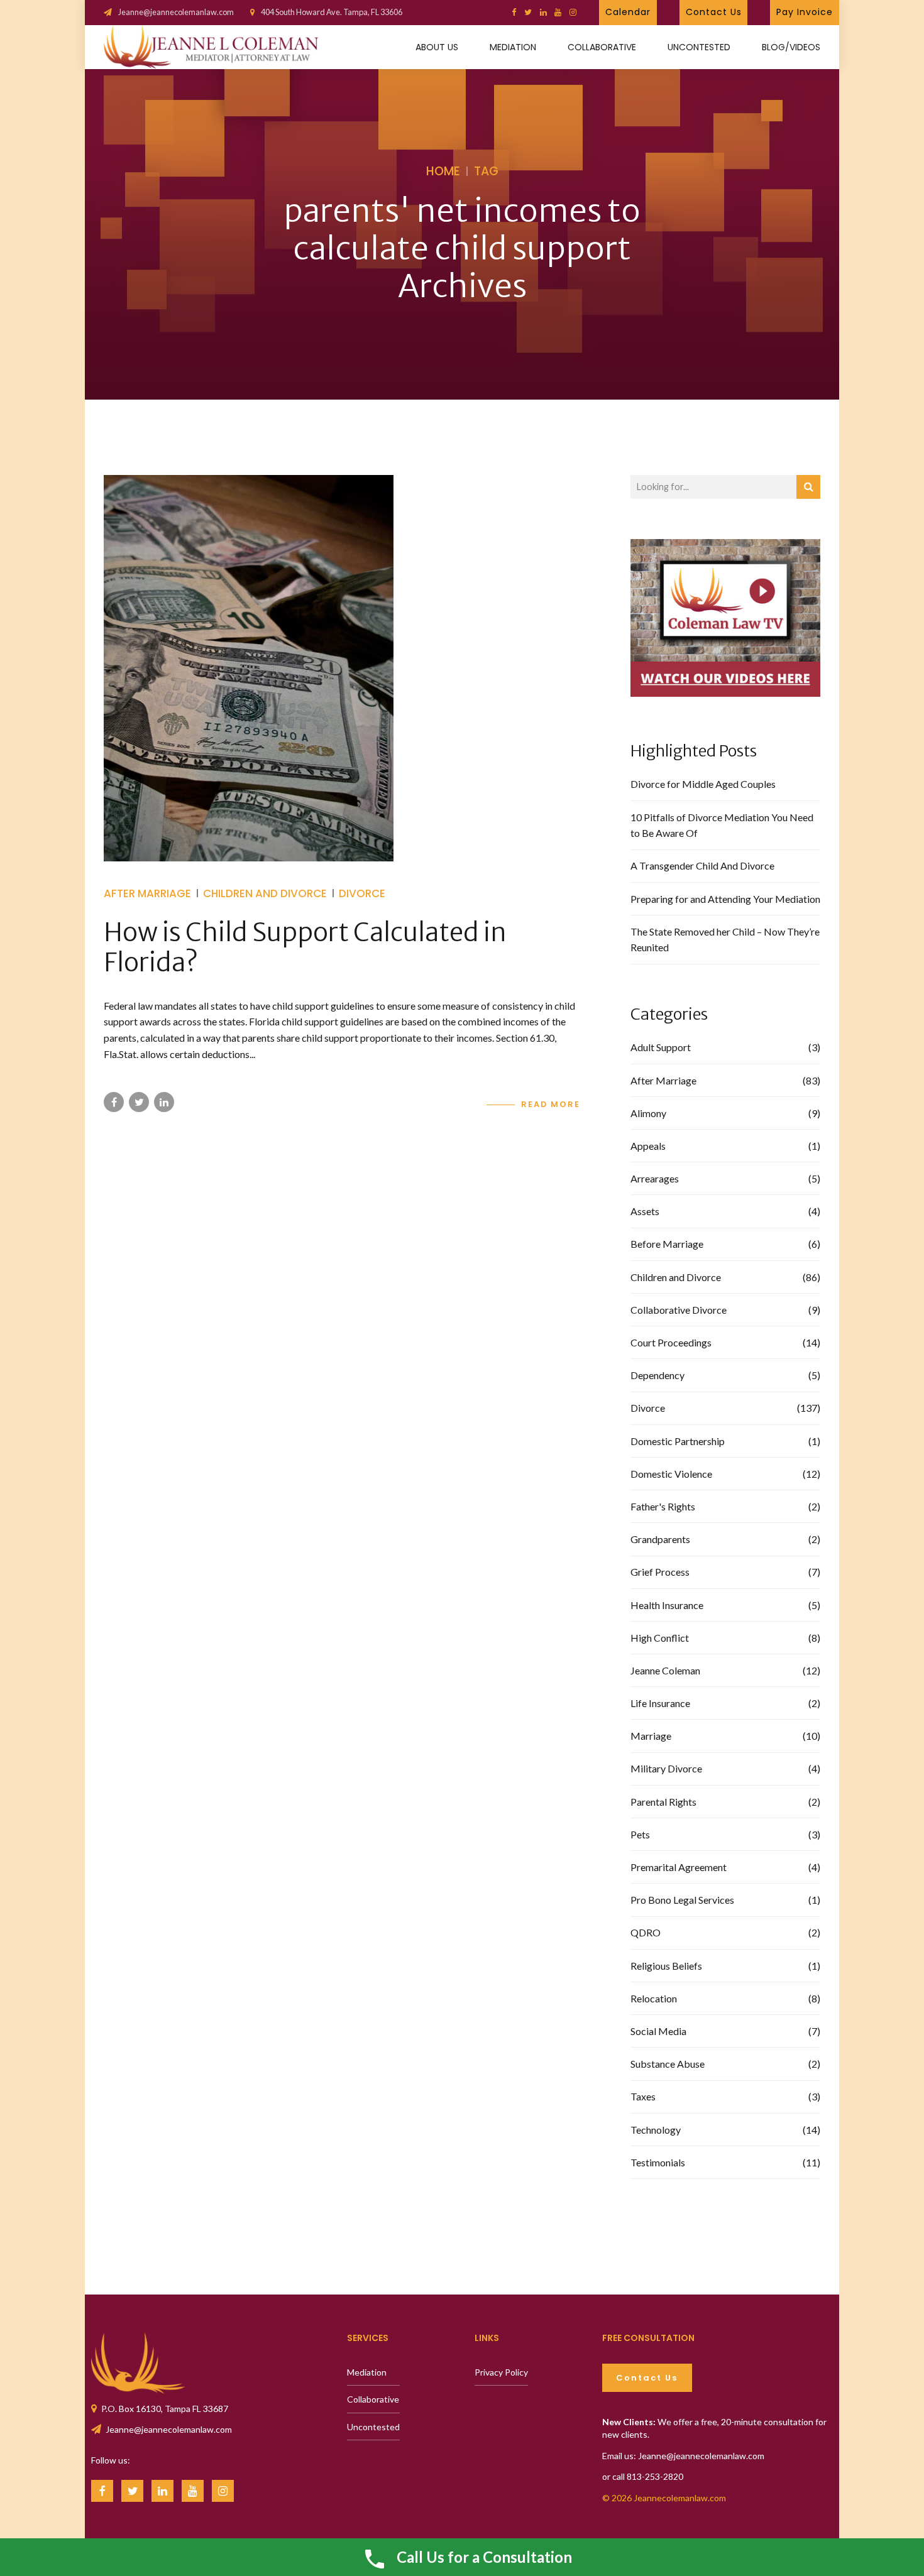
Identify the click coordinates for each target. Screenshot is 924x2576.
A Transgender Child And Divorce (702, 865)
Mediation (513, 47)
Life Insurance (660, 1703)
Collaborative (602, 47)
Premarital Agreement (679, 1867)
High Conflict (660, 1638)
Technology (656, 2130)
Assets (645, 1211)
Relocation (654, 1998)
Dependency (657, 1375)
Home (443, 171)
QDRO (646, 1932)
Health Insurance (667, 1605)
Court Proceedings (671, 1342)
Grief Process (660, 1572)
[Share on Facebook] (114, 1102)
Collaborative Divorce (679, 1310)
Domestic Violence (671, 1474)
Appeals (648, 1146)
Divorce (362, 893)
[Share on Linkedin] (164, 1102)
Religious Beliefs (666, 1966)
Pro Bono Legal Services (682, 1900)
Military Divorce (666, 1768)
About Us (437, 47)
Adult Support (661, 1047)
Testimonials (658, 2162)
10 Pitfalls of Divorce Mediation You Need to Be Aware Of (722, 825)
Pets (640, 1834)
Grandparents (660, 1539)
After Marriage (147, 893)
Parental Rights (663, 1802)
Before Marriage (667, 1244)
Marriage (651, 1736)
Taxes (643, 2096)
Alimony (648, 1113)
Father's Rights (663, 1506)
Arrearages (655, 1178)
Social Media (658, 2031)
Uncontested (699, 47)
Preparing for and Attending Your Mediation (725, 899)
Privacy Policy (501, 2372)
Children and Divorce (265, 893)
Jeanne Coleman (665, 1670)
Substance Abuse (668, 2064)
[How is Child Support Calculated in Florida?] (342, 668)
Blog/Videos (791, 47)
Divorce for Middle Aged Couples (703, 784)
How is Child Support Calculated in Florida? (305, 947)
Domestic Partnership (678, 1441)
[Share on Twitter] (139, 1102)
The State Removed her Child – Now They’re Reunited (725, 940)
